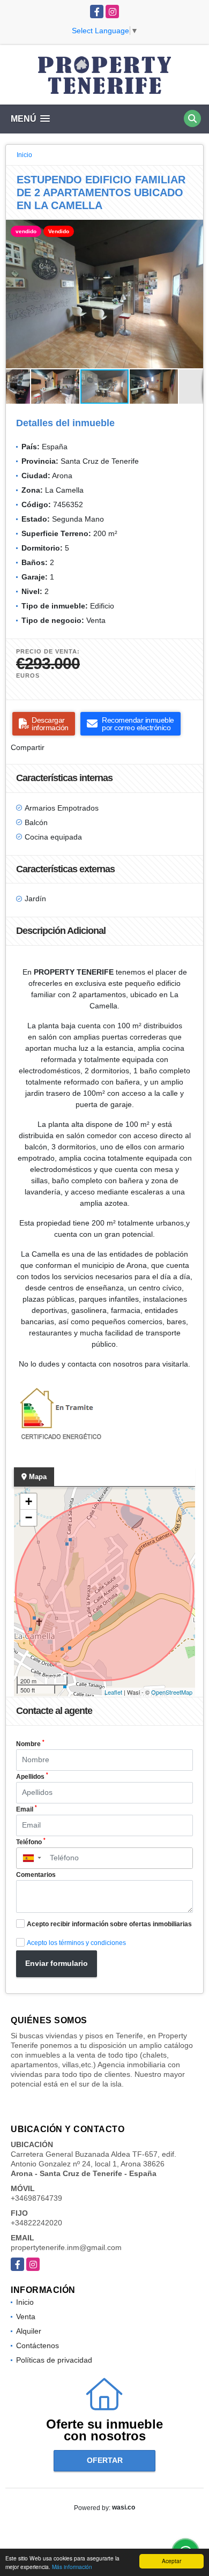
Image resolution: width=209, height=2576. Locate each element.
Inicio (24, 155)
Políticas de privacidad (54, 2360)
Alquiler (29, 2331)
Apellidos (32, 1776)
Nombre (30, 1743)
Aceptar (171, 2561)
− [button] (29, 1517)
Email (27, 1809)
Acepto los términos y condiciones (76, 1943)
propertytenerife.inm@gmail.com (66, 2247)
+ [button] (29, 1501)
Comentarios (36, 1875)
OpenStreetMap (172, 1692)
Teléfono (31, 1842)
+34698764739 (36, 2198)
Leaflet (113, 1692)
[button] (193, 229)
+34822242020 (36, 2223)
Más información (72, 2567)
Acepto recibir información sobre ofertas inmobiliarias (109, 1924)
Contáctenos (38, 2345)
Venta (26, 2317)
